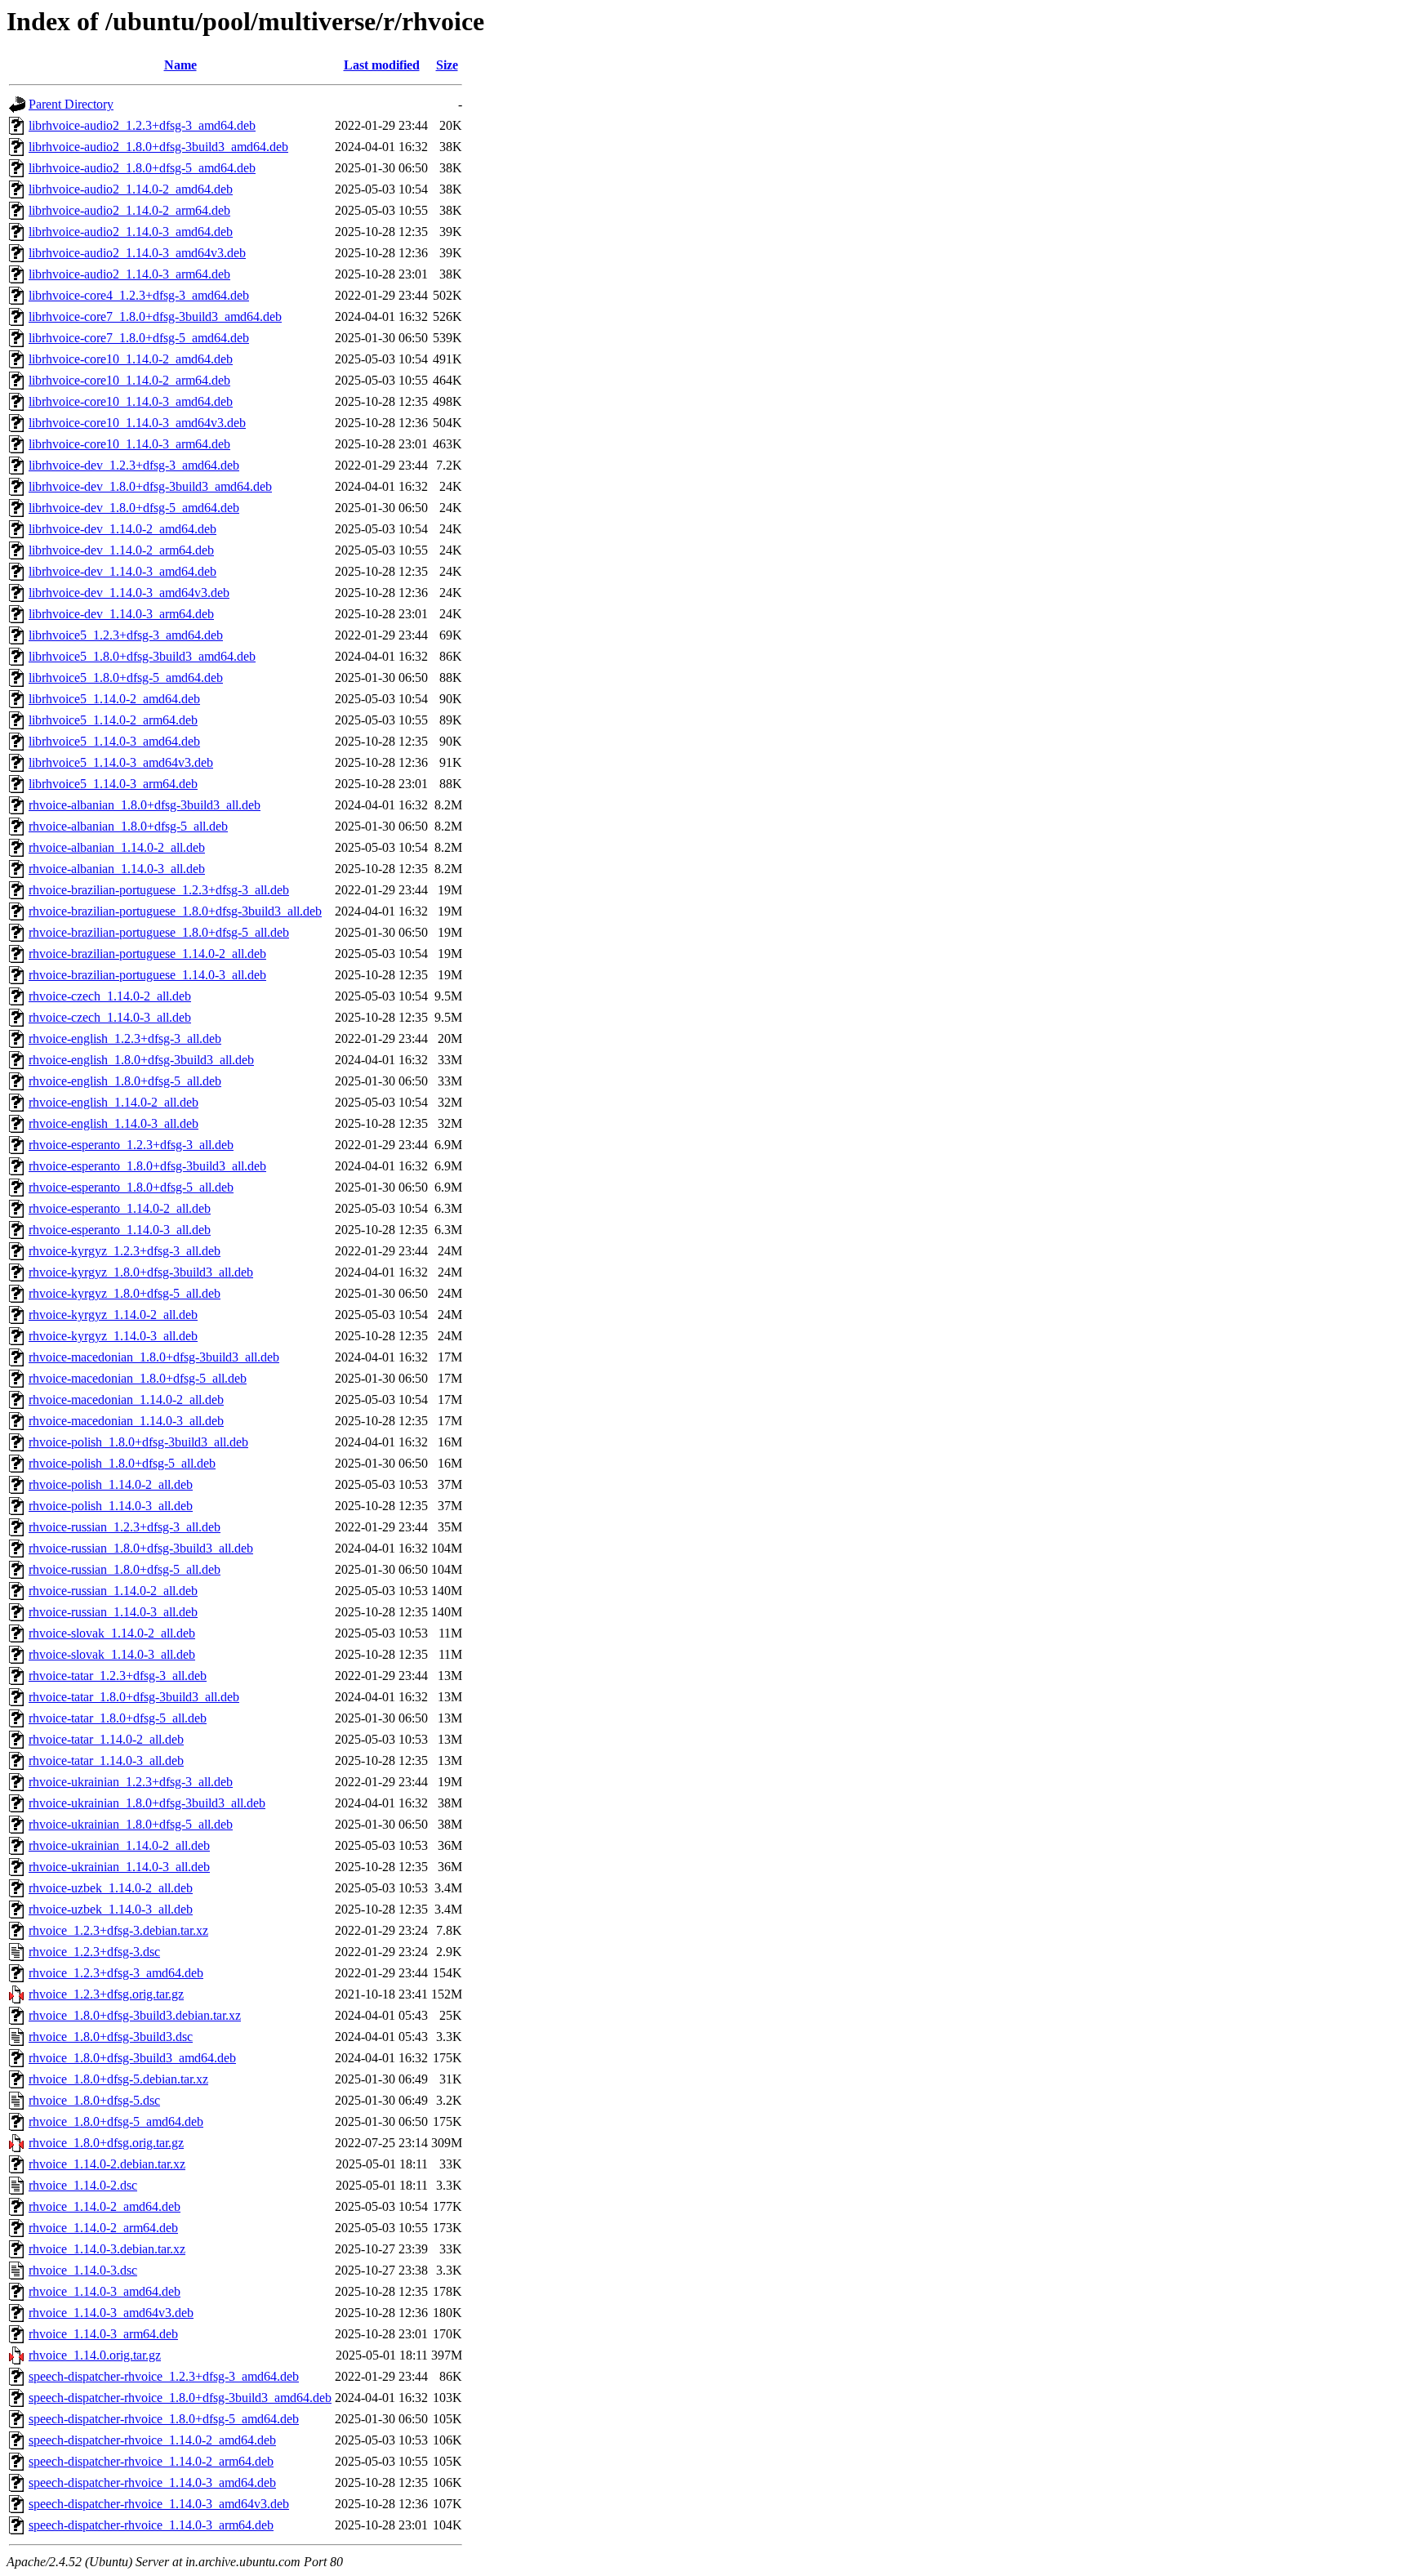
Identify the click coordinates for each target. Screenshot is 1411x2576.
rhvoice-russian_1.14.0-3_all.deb (113, 1612)
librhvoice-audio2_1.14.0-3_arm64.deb (129, 274)
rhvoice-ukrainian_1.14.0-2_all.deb (119, 1845)
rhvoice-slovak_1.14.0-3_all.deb (112, 1654)
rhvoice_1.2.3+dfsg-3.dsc (94, 1952)
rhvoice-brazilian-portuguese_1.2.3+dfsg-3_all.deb (159, 890)
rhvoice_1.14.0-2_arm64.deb (103, 2228)
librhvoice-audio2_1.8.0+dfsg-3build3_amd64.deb (158, 147)
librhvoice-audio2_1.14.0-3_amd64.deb (131, 232)
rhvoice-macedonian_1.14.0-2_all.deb (126, 1399)
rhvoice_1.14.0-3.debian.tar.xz (107, 2249)
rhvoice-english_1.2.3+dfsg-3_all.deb (125, 1038)
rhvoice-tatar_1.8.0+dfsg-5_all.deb (118, 1718)
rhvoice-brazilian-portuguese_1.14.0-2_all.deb (147, 954)
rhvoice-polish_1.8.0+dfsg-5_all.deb (122, 1463)
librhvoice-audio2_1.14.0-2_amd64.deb (131, 189)
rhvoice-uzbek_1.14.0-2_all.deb (111, 1888)
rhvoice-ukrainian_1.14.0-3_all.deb (119, 1867)
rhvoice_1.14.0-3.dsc (83, 2270)
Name (180, 65)
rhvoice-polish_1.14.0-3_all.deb (111, 1506)
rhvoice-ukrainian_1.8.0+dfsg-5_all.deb (131, 1824)
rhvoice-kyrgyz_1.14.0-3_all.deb (113, 1336)
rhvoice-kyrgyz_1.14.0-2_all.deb (113, 1315)
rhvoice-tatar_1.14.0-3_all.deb (106, 1760)
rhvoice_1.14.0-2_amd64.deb (105, 2206)
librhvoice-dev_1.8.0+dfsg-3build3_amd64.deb (150, 486)
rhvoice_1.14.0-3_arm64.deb (103, 2334)
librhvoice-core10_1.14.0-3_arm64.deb (129, 444)
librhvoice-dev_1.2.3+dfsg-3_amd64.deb (134, 465)
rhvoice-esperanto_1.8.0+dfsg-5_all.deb (131, 1187)
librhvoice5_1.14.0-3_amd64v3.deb (121, 762)
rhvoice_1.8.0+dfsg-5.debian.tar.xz (118, 2079)
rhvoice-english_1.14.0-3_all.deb (114, 1123)
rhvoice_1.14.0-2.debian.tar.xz (107, 2164)
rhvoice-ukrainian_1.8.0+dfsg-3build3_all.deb (147, 1803)
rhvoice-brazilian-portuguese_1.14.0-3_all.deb (147, 975)
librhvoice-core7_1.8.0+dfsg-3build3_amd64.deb (155, 316)
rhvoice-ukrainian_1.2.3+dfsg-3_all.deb (131, 1782)
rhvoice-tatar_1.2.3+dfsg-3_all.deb (118, 1676)
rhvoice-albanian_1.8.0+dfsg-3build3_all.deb (145, 805)
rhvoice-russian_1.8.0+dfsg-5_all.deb (125, 1569)
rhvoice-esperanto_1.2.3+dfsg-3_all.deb (131, 1145)
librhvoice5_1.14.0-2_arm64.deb (113, 720)
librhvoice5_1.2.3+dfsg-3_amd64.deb (126, 635)
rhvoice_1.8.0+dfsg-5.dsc (94, 2100)
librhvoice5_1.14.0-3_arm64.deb (113, 784)
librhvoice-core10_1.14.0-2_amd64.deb (131, 359)
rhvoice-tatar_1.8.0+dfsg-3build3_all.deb (134, 1697)
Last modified (382, 65)
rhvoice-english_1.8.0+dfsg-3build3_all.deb (141, 1060)
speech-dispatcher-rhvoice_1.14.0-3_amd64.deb (152, 2482)
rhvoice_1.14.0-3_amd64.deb (105, 2291)
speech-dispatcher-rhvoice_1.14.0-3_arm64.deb (151, 2525)
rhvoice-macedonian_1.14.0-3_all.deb (126, 1421)
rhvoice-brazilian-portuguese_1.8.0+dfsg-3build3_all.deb (175, 911)
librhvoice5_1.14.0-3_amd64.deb (114, 741)
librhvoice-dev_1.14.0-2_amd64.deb (122, 529)
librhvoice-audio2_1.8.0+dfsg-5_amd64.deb (142, 168)
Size (447, 65)
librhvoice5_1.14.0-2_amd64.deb (114, 699)
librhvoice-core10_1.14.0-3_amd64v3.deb (137, 423)
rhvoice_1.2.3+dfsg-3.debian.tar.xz (118, 1930)
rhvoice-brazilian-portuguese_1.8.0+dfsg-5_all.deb (159, 932)
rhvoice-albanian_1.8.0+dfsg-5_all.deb (128, 826)
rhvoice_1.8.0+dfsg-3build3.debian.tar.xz (135, 2015)
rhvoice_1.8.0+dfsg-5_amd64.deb (116, 2121)
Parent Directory (71, 104)
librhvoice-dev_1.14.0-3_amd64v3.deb (129, 593)
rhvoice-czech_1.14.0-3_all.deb (110, 1017)
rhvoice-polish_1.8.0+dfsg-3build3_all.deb (138, 1442)
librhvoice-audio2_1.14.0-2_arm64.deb (129, 210)
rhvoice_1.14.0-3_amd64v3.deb (111, 2313)
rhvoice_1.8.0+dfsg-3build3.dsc (111, 2037)
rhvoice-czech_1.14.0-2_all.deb (110, 996)
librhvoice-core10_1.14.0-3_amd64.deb (131, 401)
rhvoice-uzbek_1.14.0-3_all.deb (111, 1909)
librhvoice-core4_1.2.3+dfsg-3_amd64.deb (139, 295)
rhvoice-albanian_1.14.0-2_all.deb (117, 847)
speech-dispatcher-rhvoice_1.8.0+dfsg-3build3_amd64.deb (180, 2398)
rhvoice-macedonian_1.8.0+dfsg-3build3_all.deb (154, 1357)
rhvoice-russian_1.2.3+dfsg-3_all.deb (125, 1527)
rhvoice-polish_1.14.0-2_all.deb (111, 1484)
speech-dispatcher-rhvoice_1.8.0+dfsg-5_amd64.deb (164, 2419)
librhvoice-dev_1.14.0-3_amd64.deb (122, 571)
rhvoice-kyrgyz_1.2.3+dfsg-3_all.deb (125, 1251)
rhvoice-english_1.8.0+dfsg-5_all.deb (125, 1081)
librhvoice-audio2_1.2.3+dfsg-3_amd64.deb (142, 125)
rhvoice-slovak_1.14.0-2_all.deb (112, 1633)
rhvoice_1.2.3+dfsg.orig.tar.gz (106, 1994)
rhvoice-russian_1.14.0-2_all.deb (113, 1591)
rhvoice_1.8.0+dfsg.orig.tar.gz (106, 2143)
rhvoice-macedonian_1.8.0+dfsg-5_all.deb (138, 1378)
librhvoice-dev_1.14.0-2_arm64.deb (121, 550)
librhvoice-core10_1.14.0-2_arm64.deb (129, 380)
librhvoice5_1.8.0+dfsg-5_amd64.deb (126, 677)
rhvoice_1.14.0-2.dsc (83, 2185)
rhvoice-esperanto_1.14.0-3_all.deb (120, 1230)
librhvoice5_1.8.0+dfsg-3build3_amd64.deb (142, 656)
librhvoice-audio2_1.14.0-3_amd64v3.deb (137, 253)
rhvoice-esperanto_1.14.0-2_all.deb (120, 1208)
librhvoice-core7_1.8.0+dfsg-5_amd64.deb (139, 338)
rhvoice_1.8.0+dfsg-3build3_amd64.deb (132, 2058)
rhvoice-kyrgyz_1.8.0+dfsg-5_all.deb (125, 1293)
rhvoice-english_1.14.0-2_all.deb (114, 1102)
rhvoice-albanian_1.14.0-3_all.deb (117, 869)
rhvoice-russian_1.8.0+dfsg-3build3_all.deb (141, 1548)
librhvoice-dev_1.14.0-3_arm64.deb (121, 614)
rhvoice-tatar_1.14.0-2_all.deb (106, 1739)
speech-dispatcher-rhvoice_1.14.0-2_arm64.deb (151, 2461)
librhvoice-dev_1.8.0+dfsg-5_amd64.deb (134, 508)
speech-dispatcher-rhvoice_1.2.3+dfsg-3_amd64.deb (164, 2376)
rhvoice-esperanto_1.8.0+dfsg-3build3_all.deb (147, 1166)
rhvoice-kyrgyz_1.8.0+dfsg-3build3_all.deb (141, 1272)
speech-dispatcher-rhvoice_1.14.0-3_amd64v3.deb (159, 2504)
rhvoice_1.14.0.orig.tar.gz (95, 2355)
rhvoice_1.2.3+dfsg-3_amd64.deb (116, 1973)
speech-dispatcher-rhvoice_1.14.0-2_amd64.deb (152, 2440)
